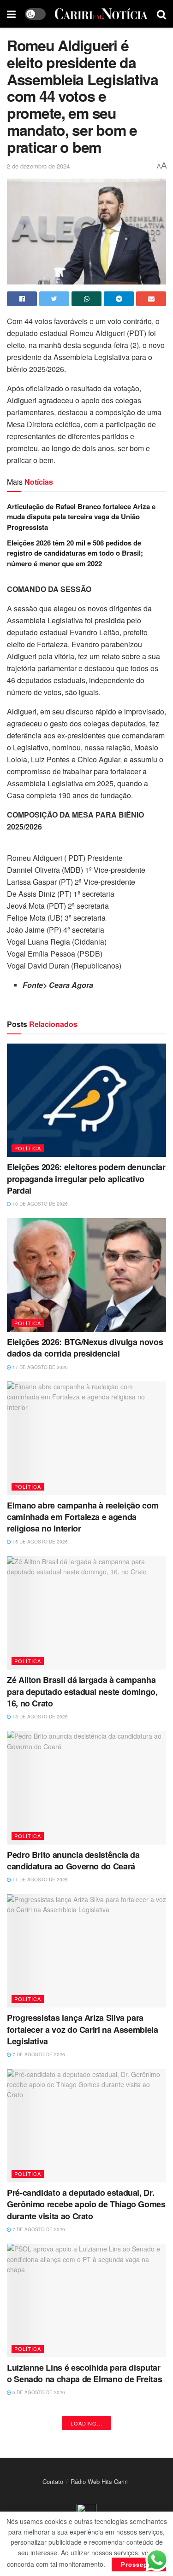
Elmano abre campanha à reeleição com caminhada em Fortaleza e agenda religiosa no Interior (83, 1517)
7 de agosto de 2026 (38, 2054)
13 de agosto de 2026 (39, 1717)
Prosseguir (139, 2564)
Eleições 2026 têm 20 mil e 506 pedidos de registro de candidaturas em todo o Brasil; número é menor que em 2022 (75, 553)
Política (28, 1148)
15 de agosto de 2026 (39, 1542)
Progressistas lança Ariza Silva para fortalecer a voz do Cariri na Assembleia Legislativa (83, 2029)
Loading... (86, 2423)
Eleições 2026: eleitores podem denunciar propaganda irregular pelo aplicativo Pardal (86, 1178)
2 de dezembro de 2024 (38, 166)
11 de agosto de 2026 (39, 1880)
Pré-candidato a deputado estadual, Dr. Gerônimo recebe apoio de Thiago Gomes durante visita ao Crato (86, 2204)
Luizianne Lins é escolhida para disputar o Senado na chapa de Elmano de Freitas (84, 2373)
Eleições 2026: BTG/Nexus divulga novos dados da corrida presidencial (85, 1348)
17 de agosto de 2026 (39, 1367)
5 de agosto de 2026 (38, 2392)
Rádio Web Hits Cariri (99, 2481)
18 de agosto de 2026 (39, 1204)
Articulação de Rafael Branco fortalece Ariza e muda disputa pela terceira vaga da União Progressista (81, 517)
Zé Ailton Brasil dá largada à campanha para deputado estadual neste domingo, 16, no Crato (82, 1691)
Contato (53, 2481)
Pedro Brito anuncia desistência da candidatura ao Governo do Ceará (73, 1860)
